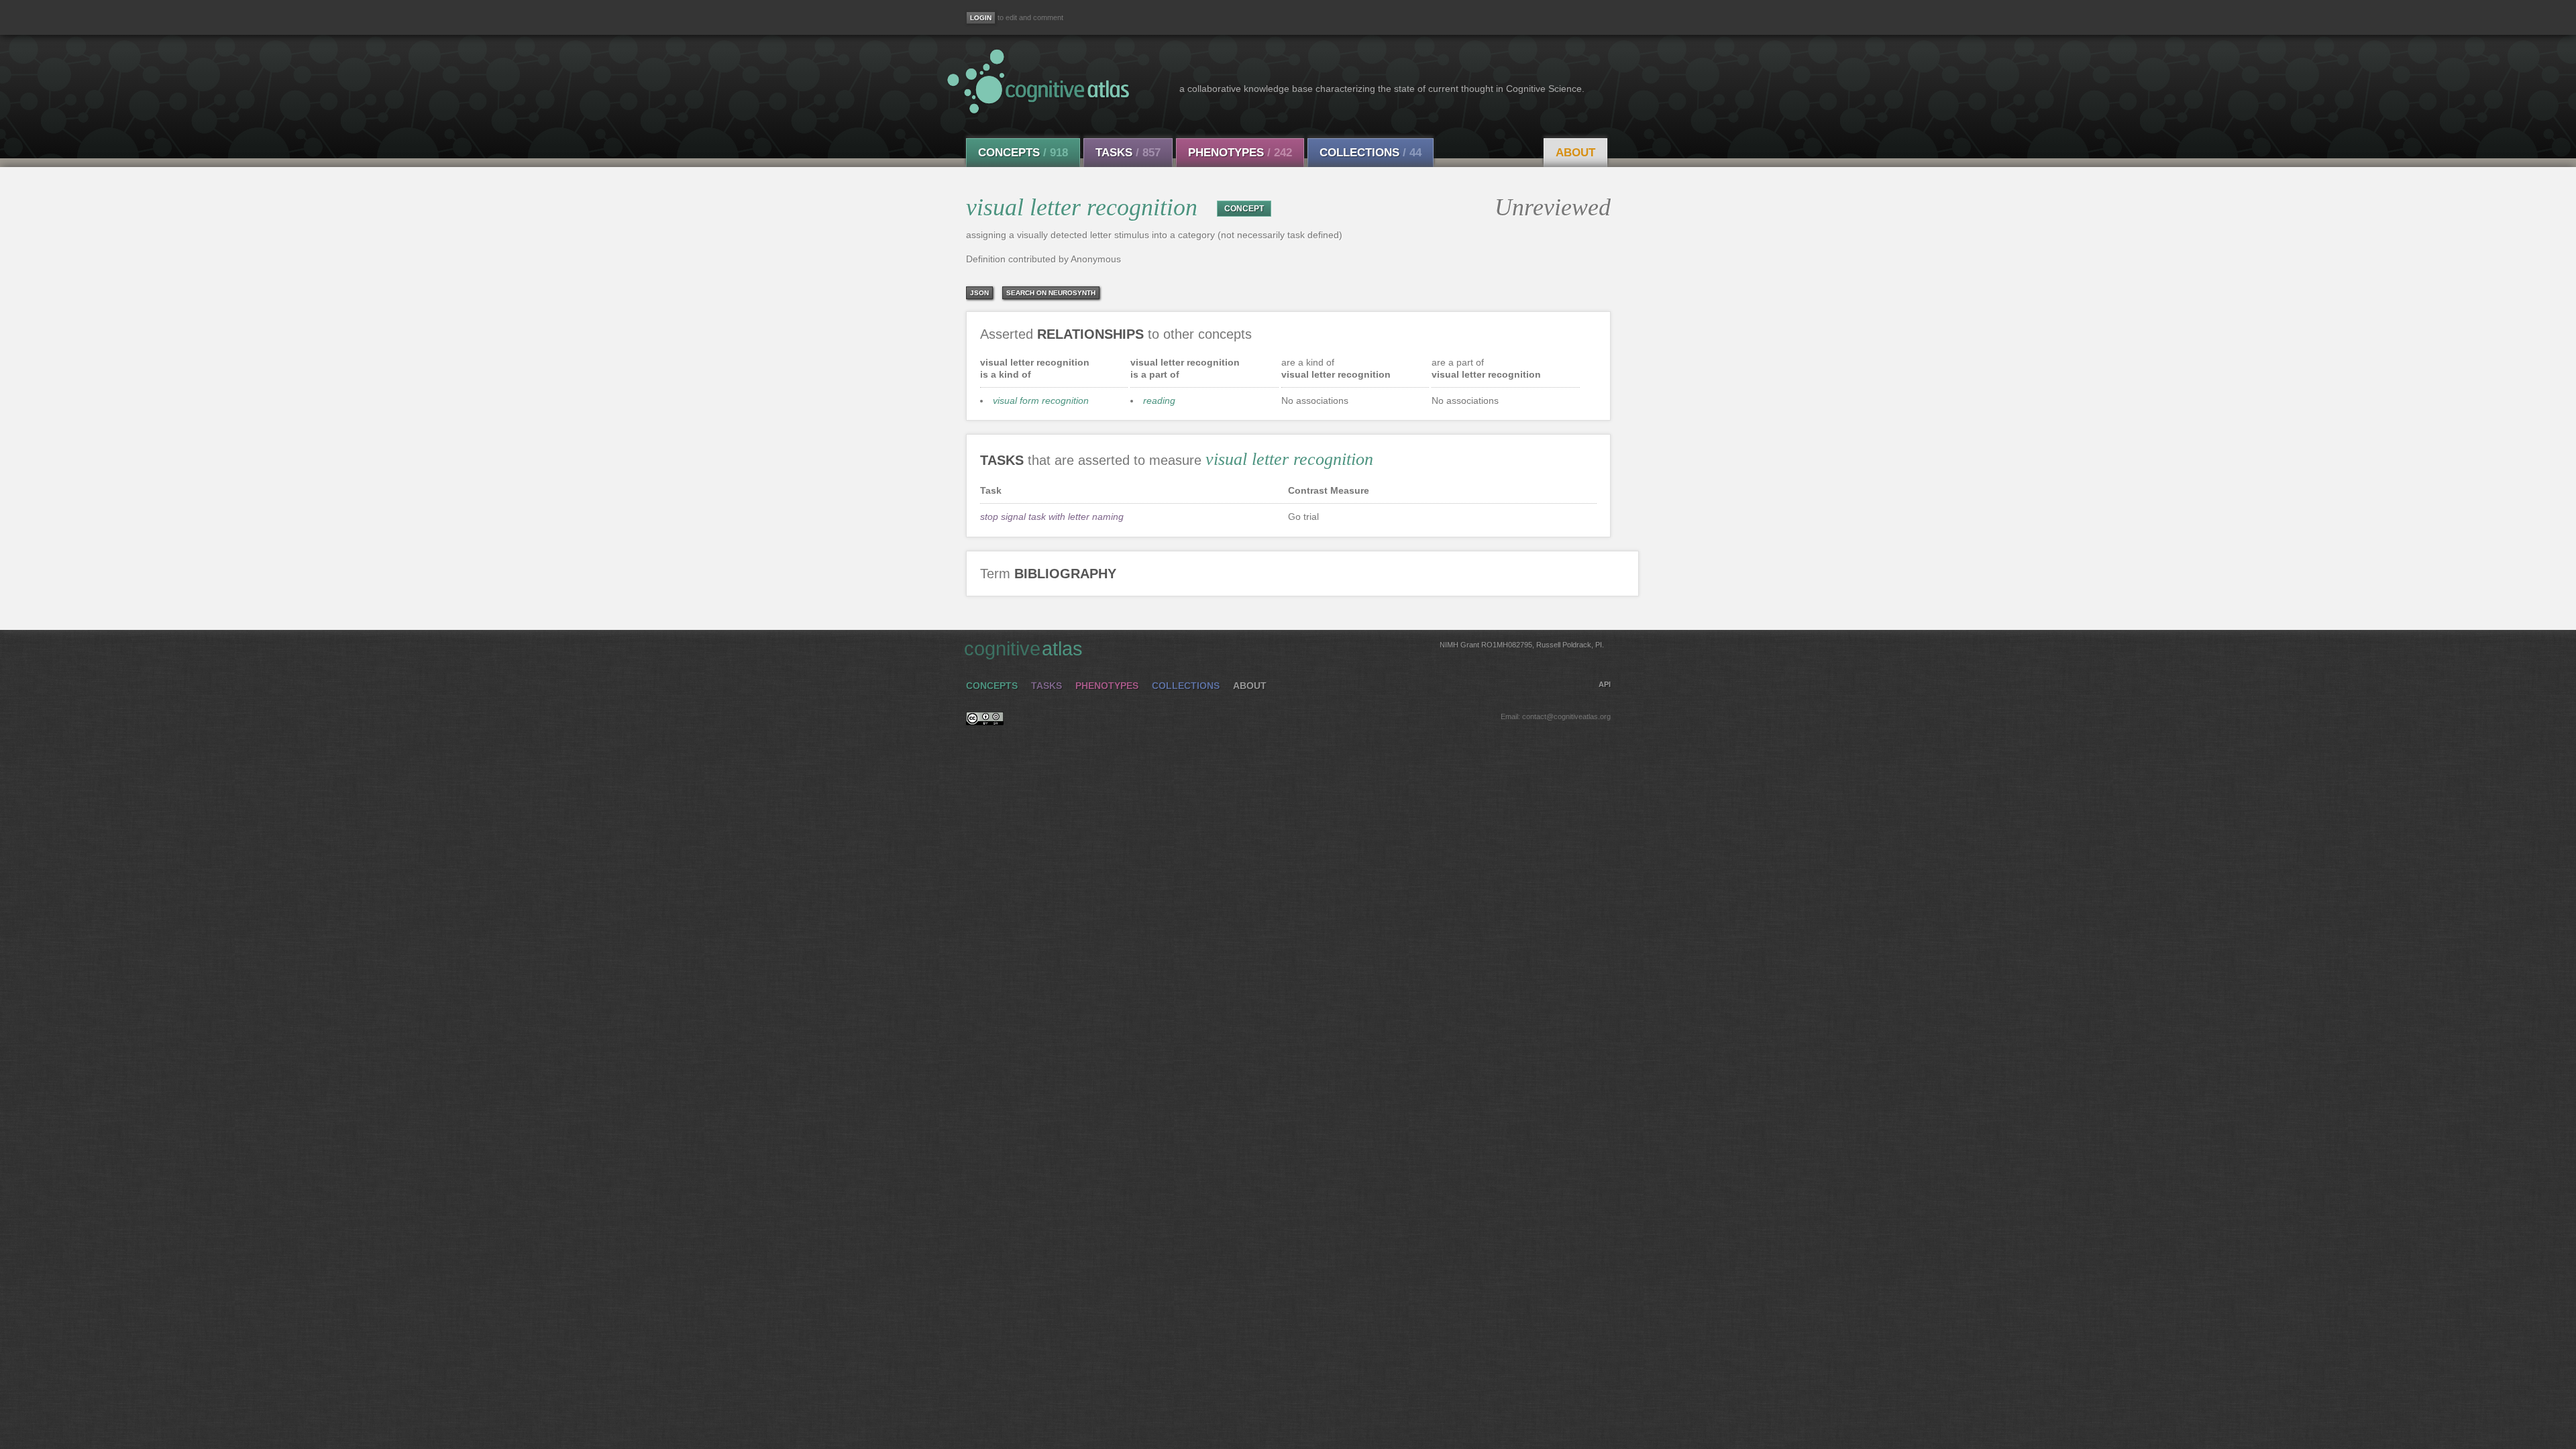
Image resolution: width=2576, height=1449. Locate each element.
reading (1159, 400)
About (1575, 153)
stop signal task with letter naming (1052, 517)
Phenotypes (1240, 153)
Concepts (1023, 153)
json (979, 293)
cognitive (1284, 649)
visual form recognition (1041, 400)
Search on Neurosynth (1051, 293)
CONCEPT (1244, 209)
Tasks (1128, 153)
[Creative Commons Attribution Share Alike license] (985, 722)
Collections (1371, 153)
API (1605, 684)
